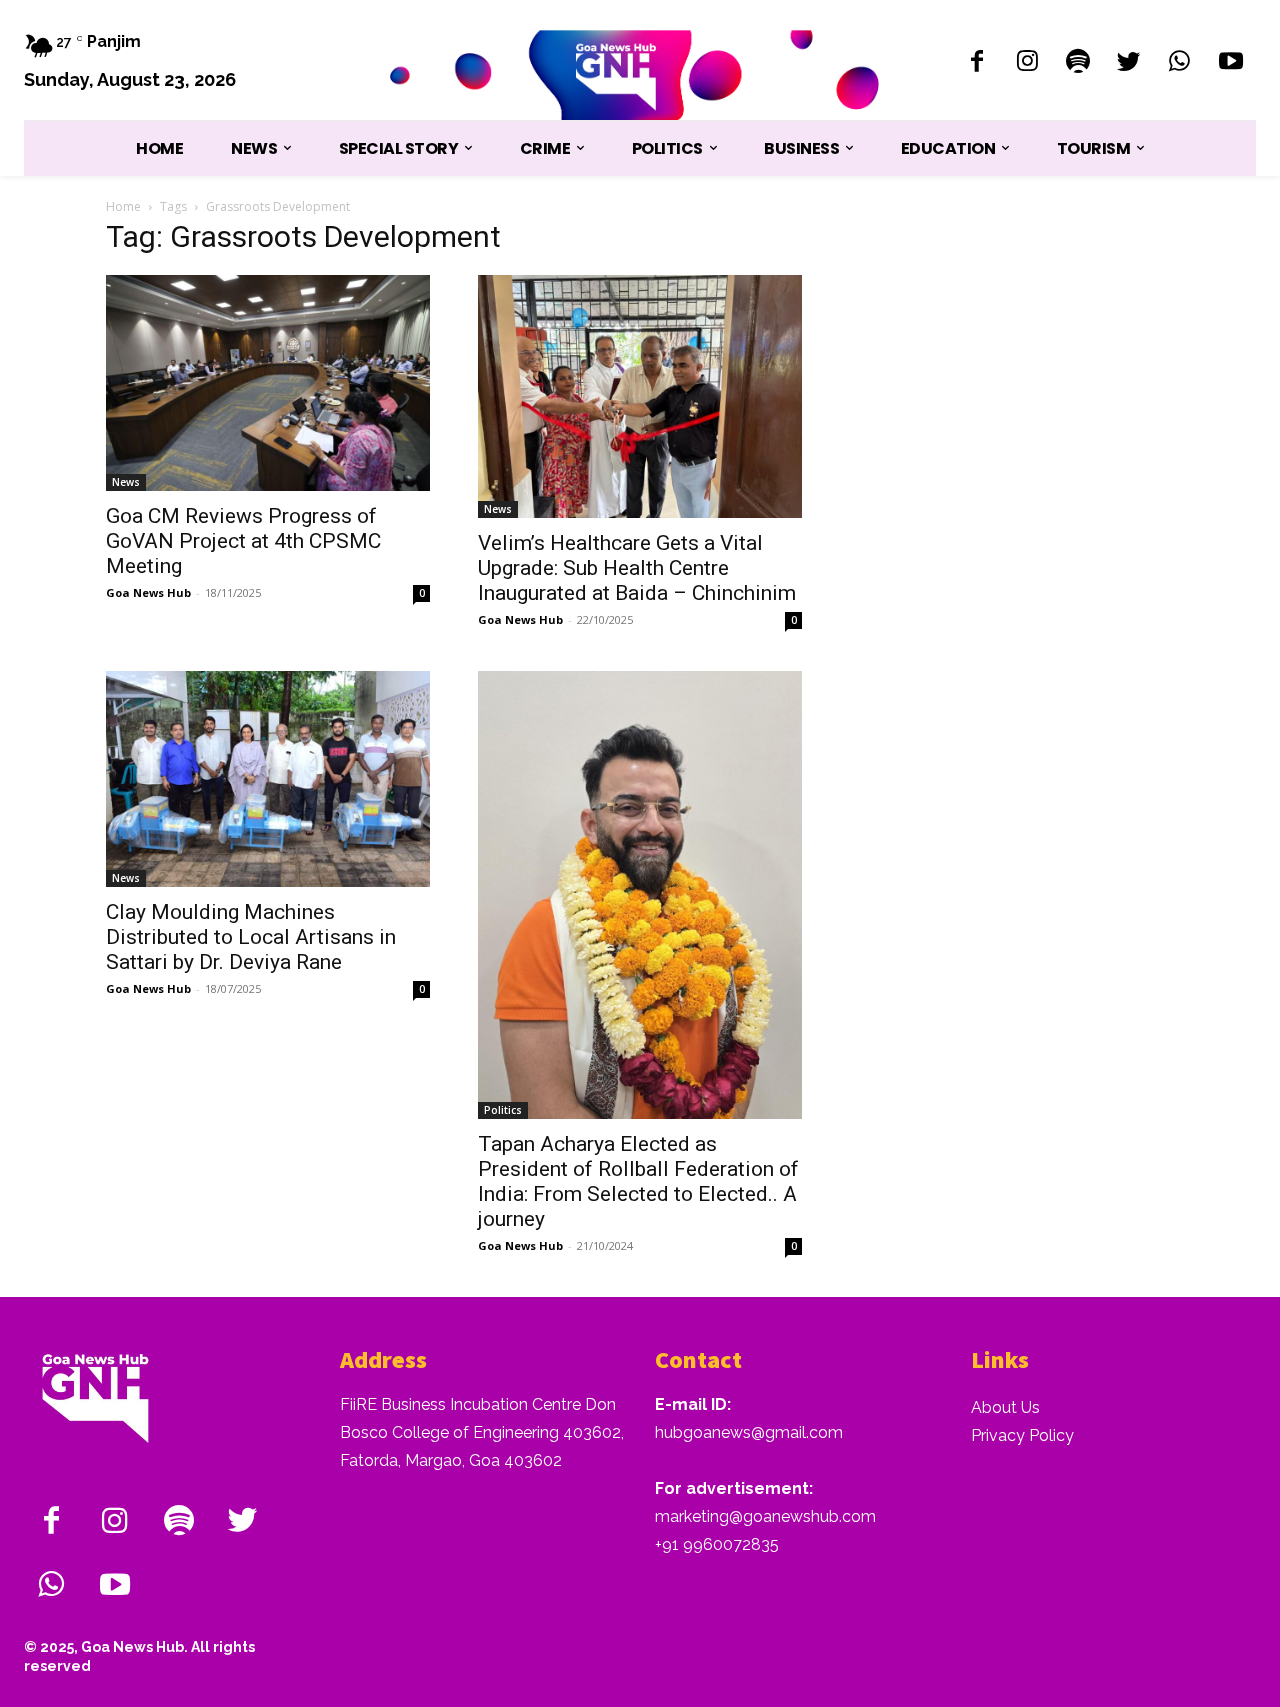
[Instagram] (1027, 63)
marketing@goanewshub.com (765, 1516)
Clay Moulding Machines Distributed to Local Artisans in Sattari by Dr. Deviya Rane (251, 937)
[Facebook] (976, 63)
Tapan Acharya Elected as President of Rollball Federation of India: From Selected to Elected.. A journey (638, 1181)
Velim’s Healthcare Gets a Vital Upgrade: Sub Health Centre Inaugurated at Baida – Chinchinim (637, 568)
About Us (1005, 1407)
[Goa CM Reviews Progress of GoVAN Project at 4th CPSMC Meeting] (268, 383)
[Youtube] (1230, 63)
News (126, 482)
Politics (503, 1110)
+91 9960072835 (717, 1544)
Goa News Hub (148, 592)
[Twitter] (1129, 63)
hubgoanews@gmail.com (749, 1432)
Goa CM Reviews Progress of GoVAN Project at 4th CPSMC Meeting (243, 541)
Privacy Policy (1022, 1435)
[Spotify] (1078, 63)
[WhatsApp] (1179, 63)
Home (123, 206)
